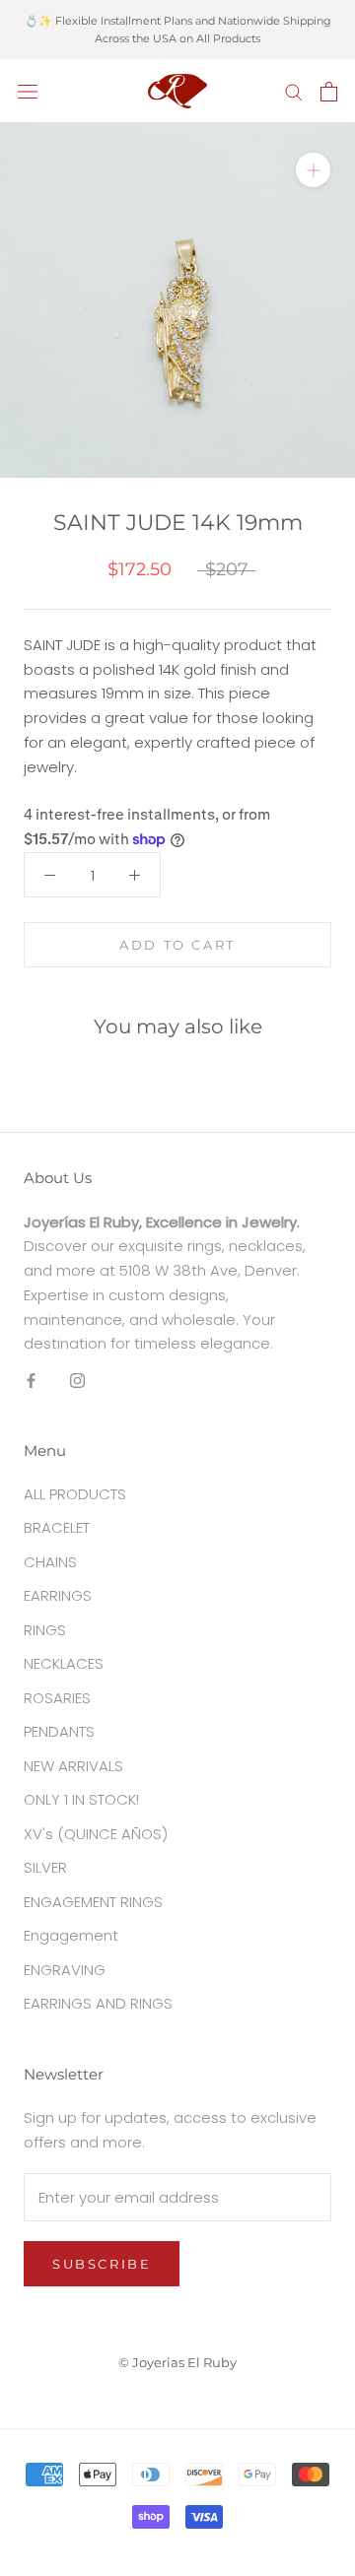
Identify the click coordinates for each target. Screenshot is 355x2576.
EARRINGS (58, 1595)
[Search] (294, 91)
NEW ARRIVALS (73, 1766)
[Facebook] (31, 1380)
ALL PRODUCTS (75, 1494)
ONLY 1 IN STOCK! (81, 1799)
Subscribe (102, 2264)
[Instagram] (77, 1380)
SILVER (45, 1867)
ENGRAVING (65, 1970)
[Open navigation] (28, 92)
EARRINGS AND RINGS (98, 2003)
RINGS (45, 1630)
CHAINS (50, 1562)
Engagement (71, 1935)
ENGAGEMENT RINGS (93, 1902)
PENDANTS (59, 1731)
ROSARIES (57, 1698)
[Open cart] (329, 92)
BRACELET (57, 1527)
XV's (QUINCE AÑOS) (96, 1834)
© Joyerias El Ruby (177, 2362)
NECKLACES (64, 1663)
